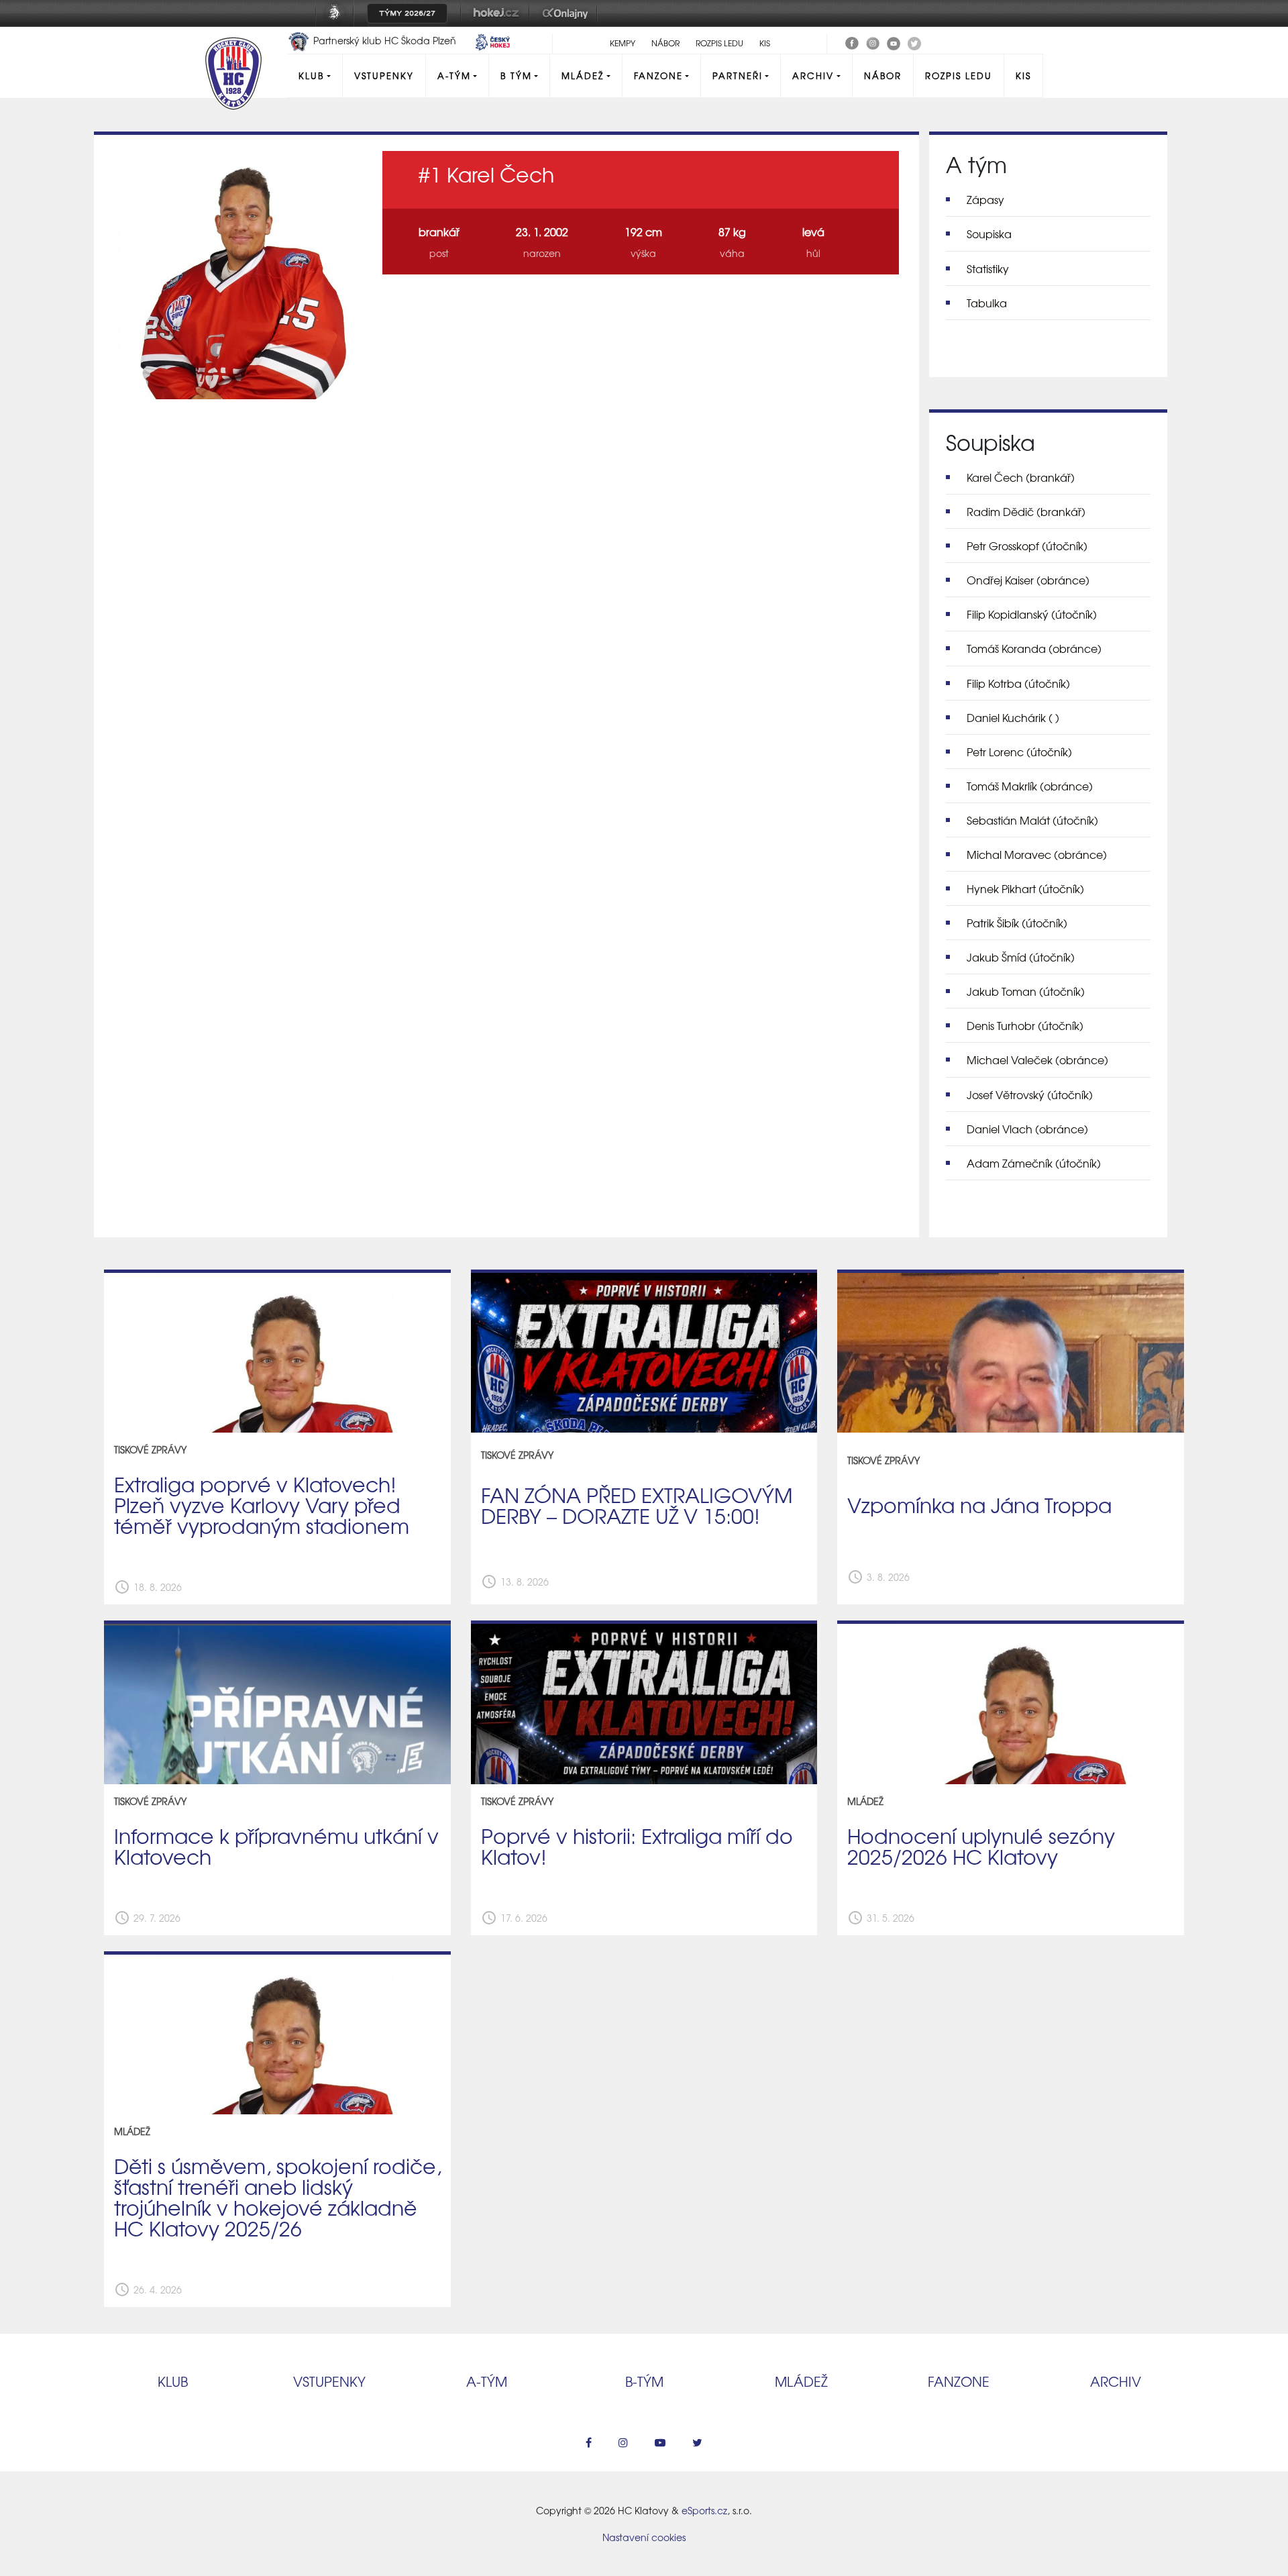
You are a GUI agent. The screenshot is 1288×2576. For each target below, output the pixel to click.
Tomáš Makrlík (1030, 786)
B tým (516, 75)
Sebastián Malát (1032, 820)
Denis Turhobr (1025, 1025)
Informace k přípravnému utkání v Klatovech (276, 1846)
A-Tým (454, 75)
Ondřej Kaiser (1028, 580)
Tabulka (987, 303)
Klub (311, 75)
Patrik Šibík (1017, 923)
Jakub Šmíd (1021, 957)
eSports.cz (704, 2510)
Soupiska (989, 234)
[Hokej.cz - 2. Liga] (495, 22)
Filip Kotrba (1018, 683)
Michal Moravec (1037, 854)
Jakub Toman (1026, 991)
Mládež (583, 75)
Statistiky (988, 268)
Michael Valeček (1037, 1060)
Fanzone (658, 75)
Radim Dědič (1026, 511)
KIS (765, 43)
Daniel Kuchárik (1013, 717)
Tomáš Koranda (1034, 648)
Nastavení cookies (644, 2537)
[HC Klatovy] (852, 42)
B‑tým (644, 2381)
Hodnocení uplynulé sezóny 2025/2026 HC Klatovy (981, 1846)
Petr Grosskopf (1027, 546)
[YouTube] (894, 42)
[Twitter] (914, 42)
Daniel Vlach (1027, 1129)
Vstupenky (384, 75)
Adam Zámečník (1034, 1163)
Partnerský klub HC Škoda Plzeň (385, 40)
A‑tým (487, 2381)
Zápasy (985, 199)
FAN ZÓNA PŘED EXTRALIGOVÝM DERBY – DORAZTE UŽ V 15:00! (637, 1505)
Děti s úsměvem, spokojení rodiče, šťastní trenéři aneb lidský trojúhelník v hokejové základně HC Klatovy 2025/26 (278, 2197)
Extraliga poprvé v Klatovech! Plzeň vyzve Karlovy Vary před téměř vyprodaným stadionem (262, 1504)
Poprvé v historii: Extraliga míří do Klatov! (637, 1846)
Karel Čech (1021, 477)
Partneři (738, 75)
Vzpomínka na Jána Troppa (979, 1504)
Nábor (665, 43)
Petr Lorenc (1019, 752)
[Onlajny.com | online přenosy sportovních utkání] (568, 22)
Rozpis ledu (719, 43)
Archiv (813, 75)
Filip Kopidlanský (1032, 614)
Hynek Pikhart (1025, 888)
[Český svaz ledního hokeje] (340, 22)
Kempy (623, 43)
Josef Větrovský (1030, 1094)
